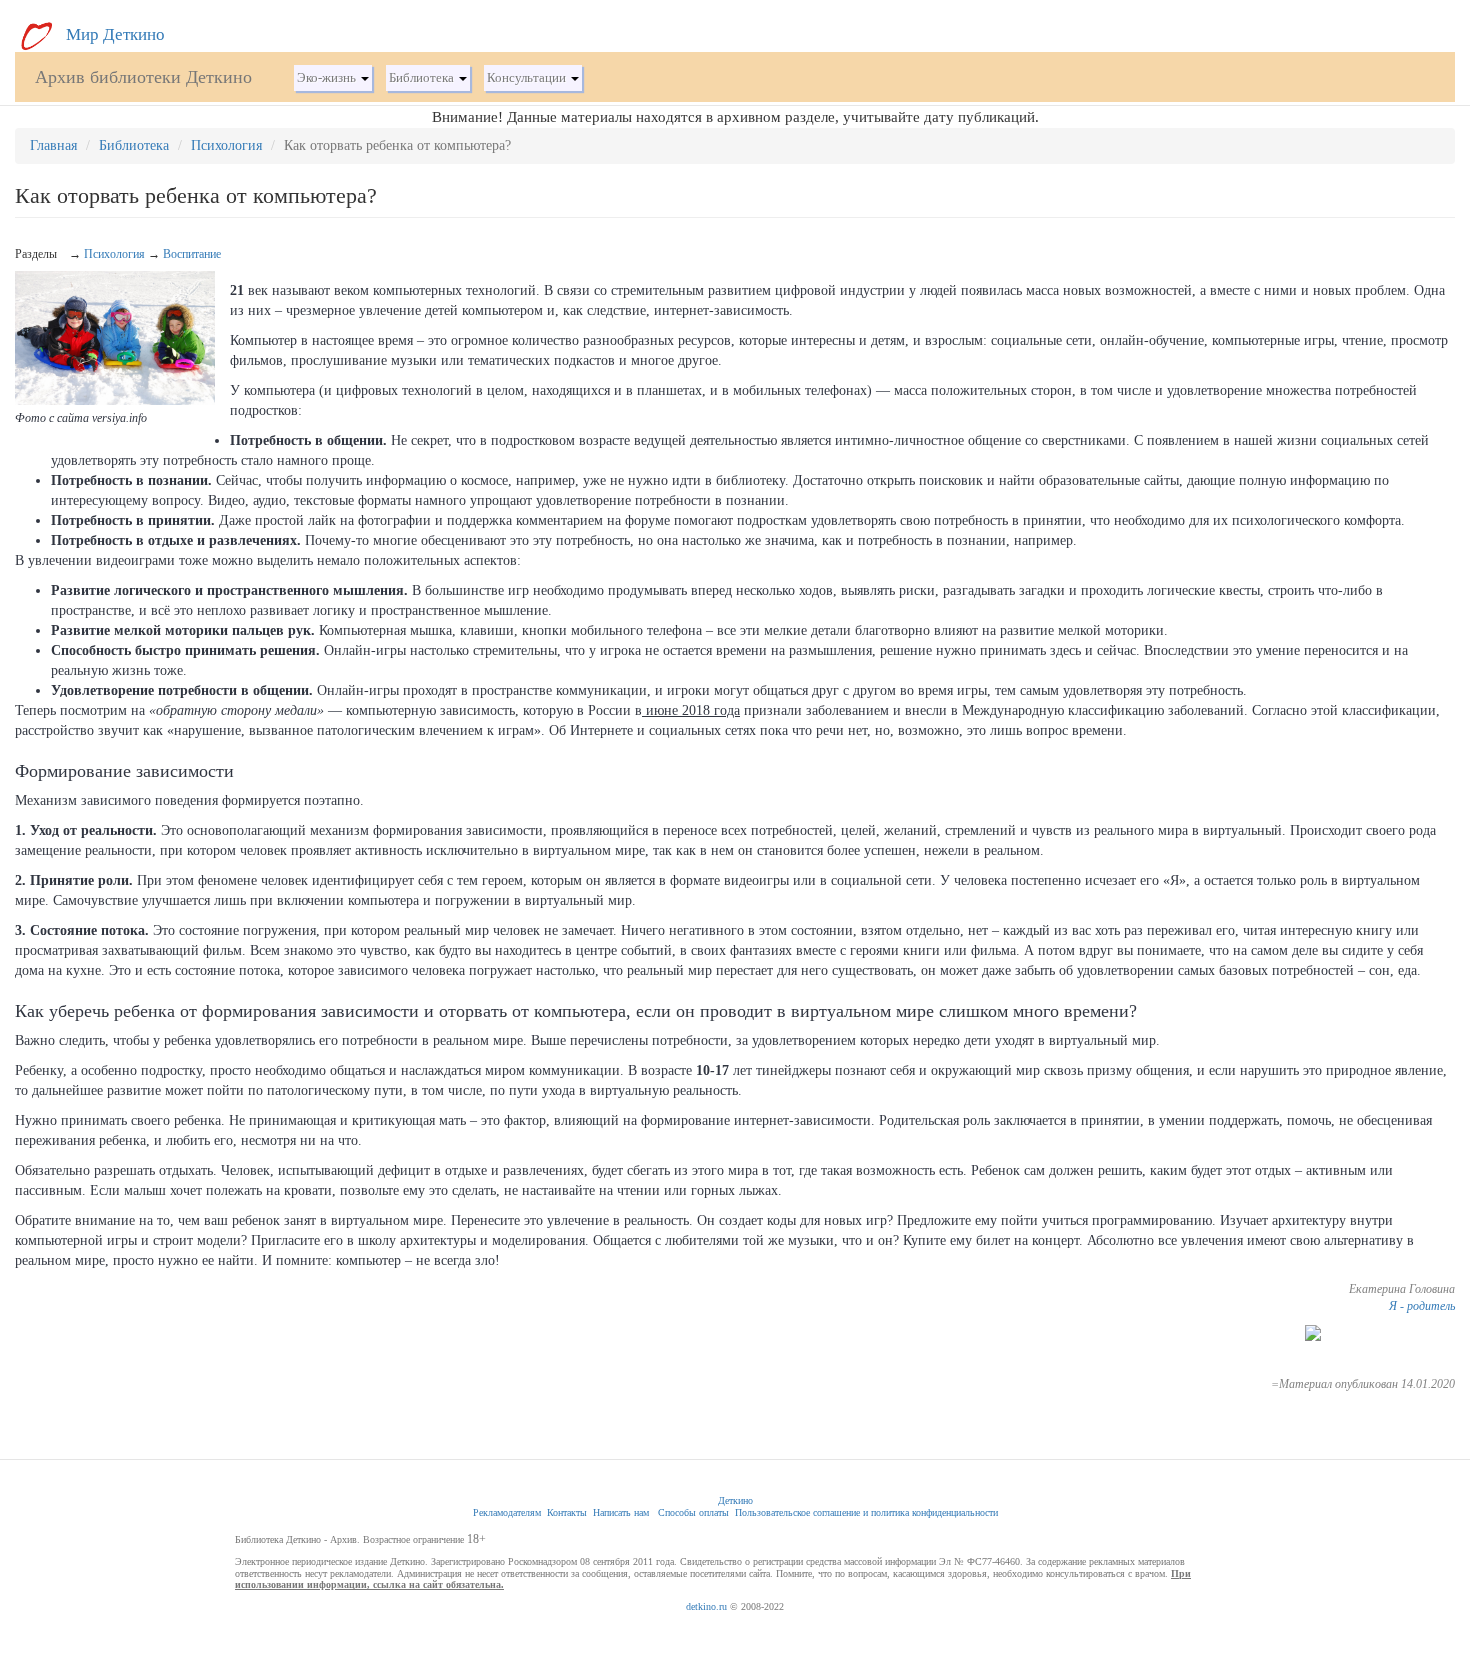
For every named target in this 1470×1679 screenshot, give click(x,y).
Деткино (735, 1500)
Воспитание (192, 254)
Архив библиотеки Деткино (143, 77)
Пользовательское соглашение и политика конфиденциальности (866, 1512)
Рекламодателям (507, 1512)
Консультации (528, 78)
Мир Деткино (113, 34)
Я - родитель (1422, 1306)
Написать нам (621, 1512)
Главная (53, 145)
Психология (226, 145)
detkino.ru (706, 1606)
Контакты (567, 1512)
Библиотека (423, 78)
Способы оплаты (693, 1512)
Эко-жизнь (328, 78)
